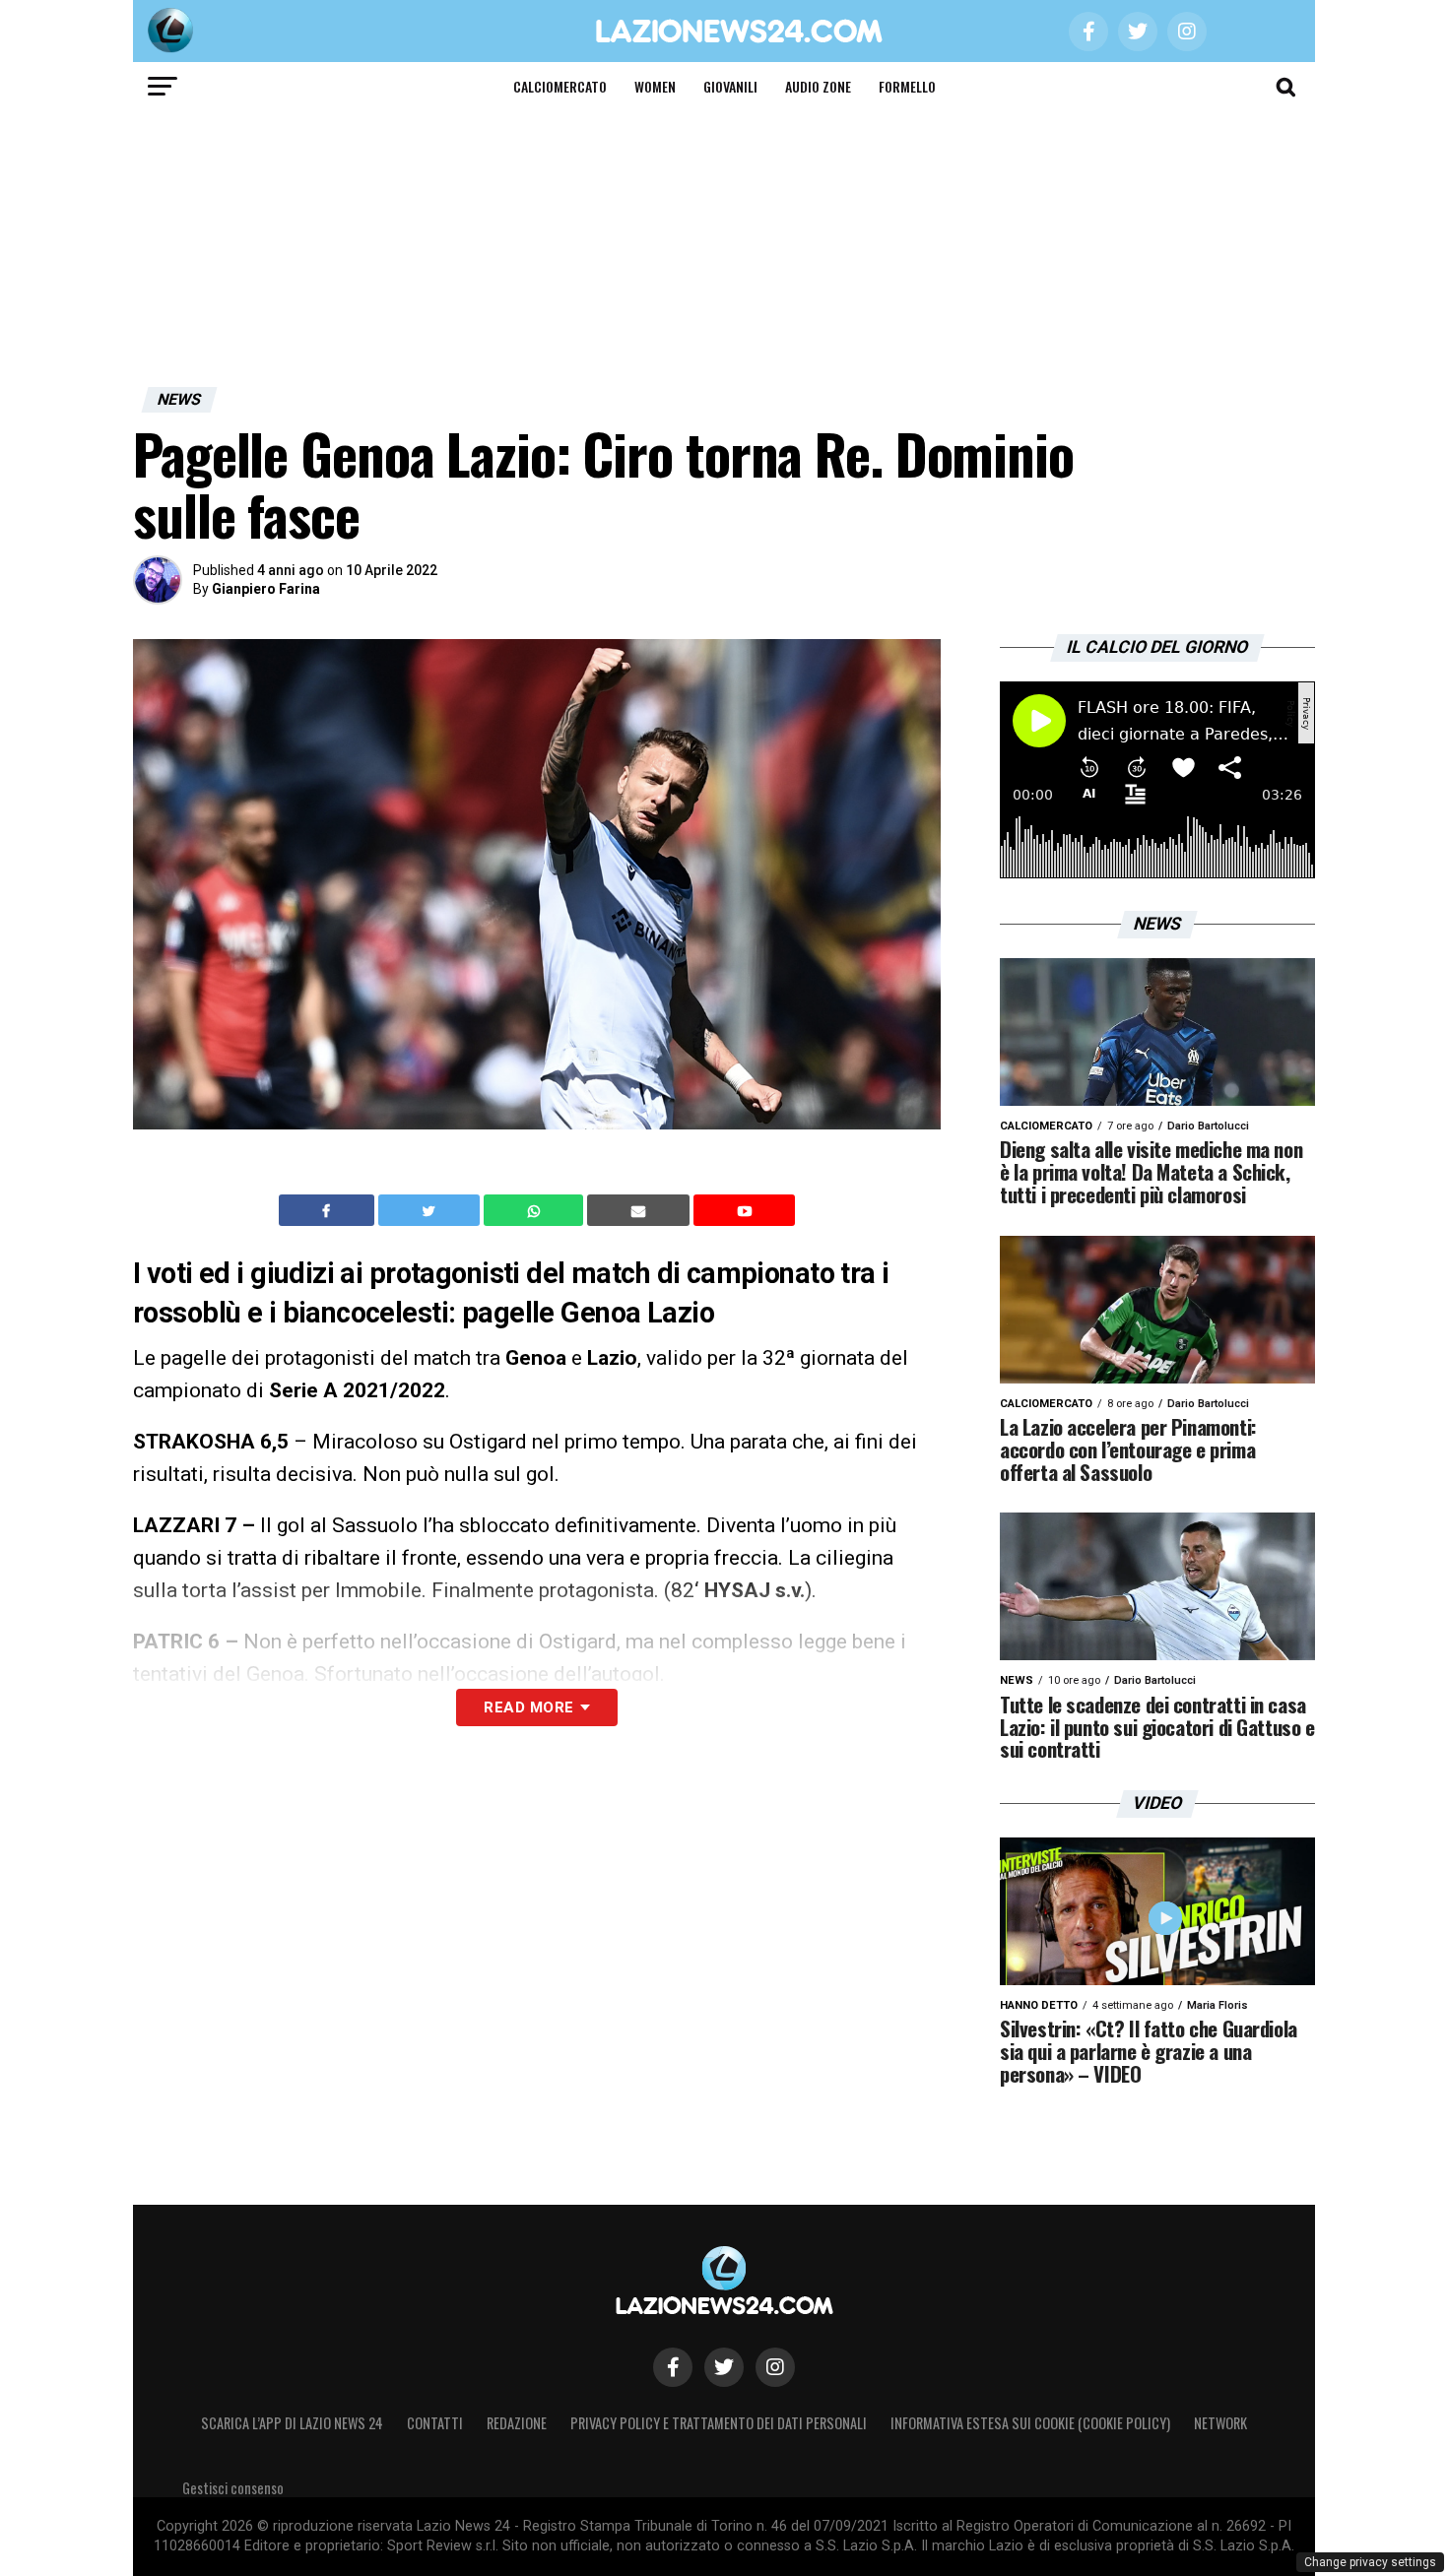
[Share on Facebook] (329, 1210)
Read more (528, 1707)
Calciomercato (560, 86)
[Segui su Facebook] (673, 2367)
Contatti (435, 2423)
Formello (907, 86)
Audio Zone (818, 86)
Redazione (517, 2423)
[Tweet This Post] (431, 1210)
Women (655, 86)
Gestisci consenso (233, 2488)
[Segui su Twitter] (724, 2367)
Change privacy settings (1370, 2562)
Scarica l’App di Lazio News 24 (292, 2423)
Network (1220, 2423)
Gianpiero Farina (266, 589)
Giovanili (730, 86)
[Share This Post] (536, 1210)
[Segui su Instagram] (775, 2367)
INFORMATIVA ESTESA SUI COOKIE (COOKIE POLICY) (1030, 2423)
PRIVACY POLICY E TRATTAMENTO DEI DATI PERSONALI (719, 2423)
